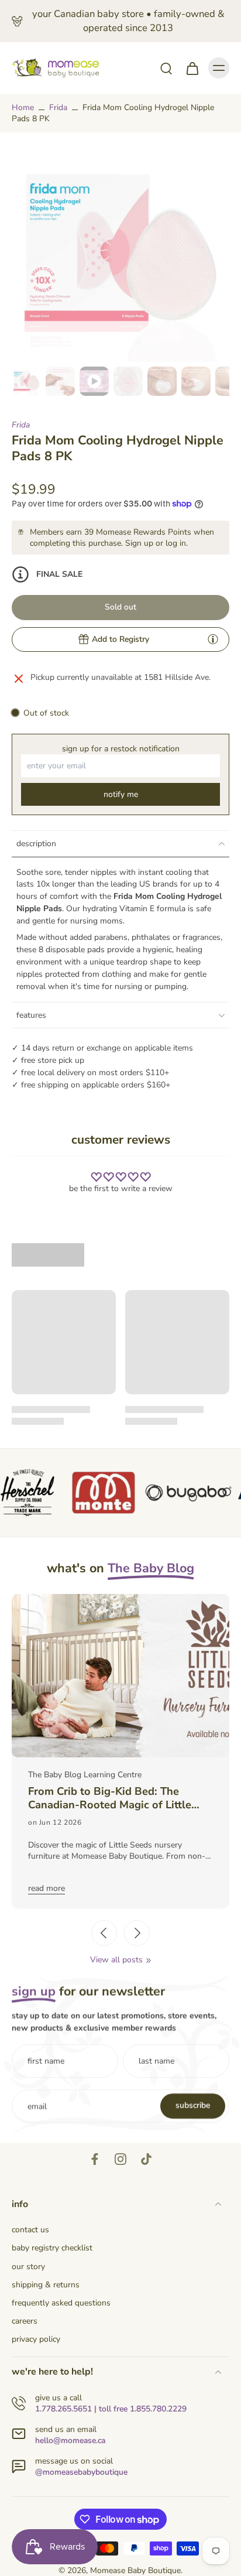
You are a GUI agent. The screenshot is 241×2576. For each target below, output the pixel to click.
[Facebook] (95, 2159)
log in (176, 543)
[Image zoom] (120, 253)
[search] (166, 68)
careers (25, 2321)
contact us (30, 2230)
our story (28, 2267)
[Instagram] (120, 2159)
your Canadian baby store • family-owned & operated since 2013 (128, 21)
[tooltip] (213, 639)
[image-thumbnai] (26, 381)
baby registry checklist (52, 2248)
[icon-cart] (192, 68)
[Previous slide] (104, 1933)
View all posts (116, 1960)
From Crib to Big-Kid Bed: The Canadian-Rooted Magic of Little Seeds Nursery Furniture (110, 1798)
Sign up (139, 543)
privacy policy (36, 2339)
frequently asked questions (61, 2303)
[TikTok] (146, 2159)
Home (23, 107)
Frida (58, 107)
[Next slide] (137, 1933)
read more (47, 1888)
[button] (120, 608)
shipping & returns (46, 2285)
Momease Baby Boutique (135, 2570)
